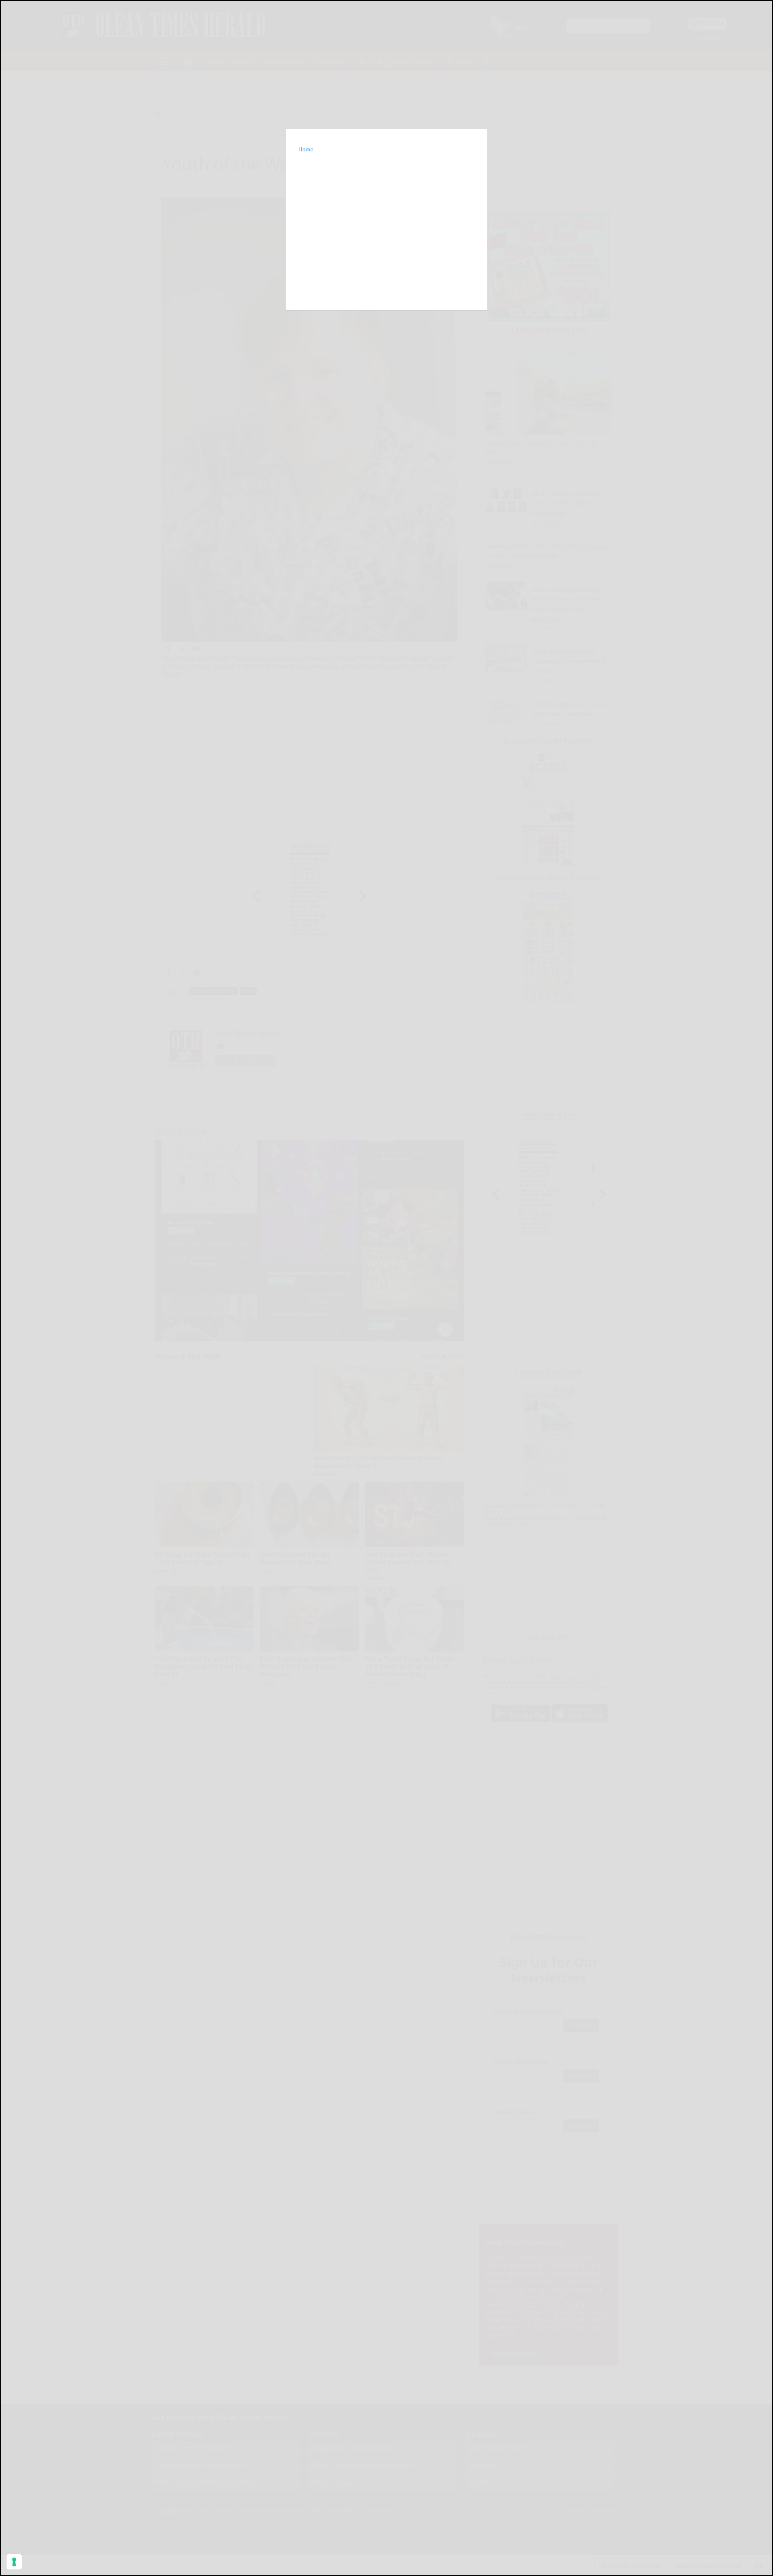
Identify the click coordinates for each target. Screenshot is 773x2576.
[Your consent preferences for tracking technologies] (14, 2562)
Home (306, 149)
